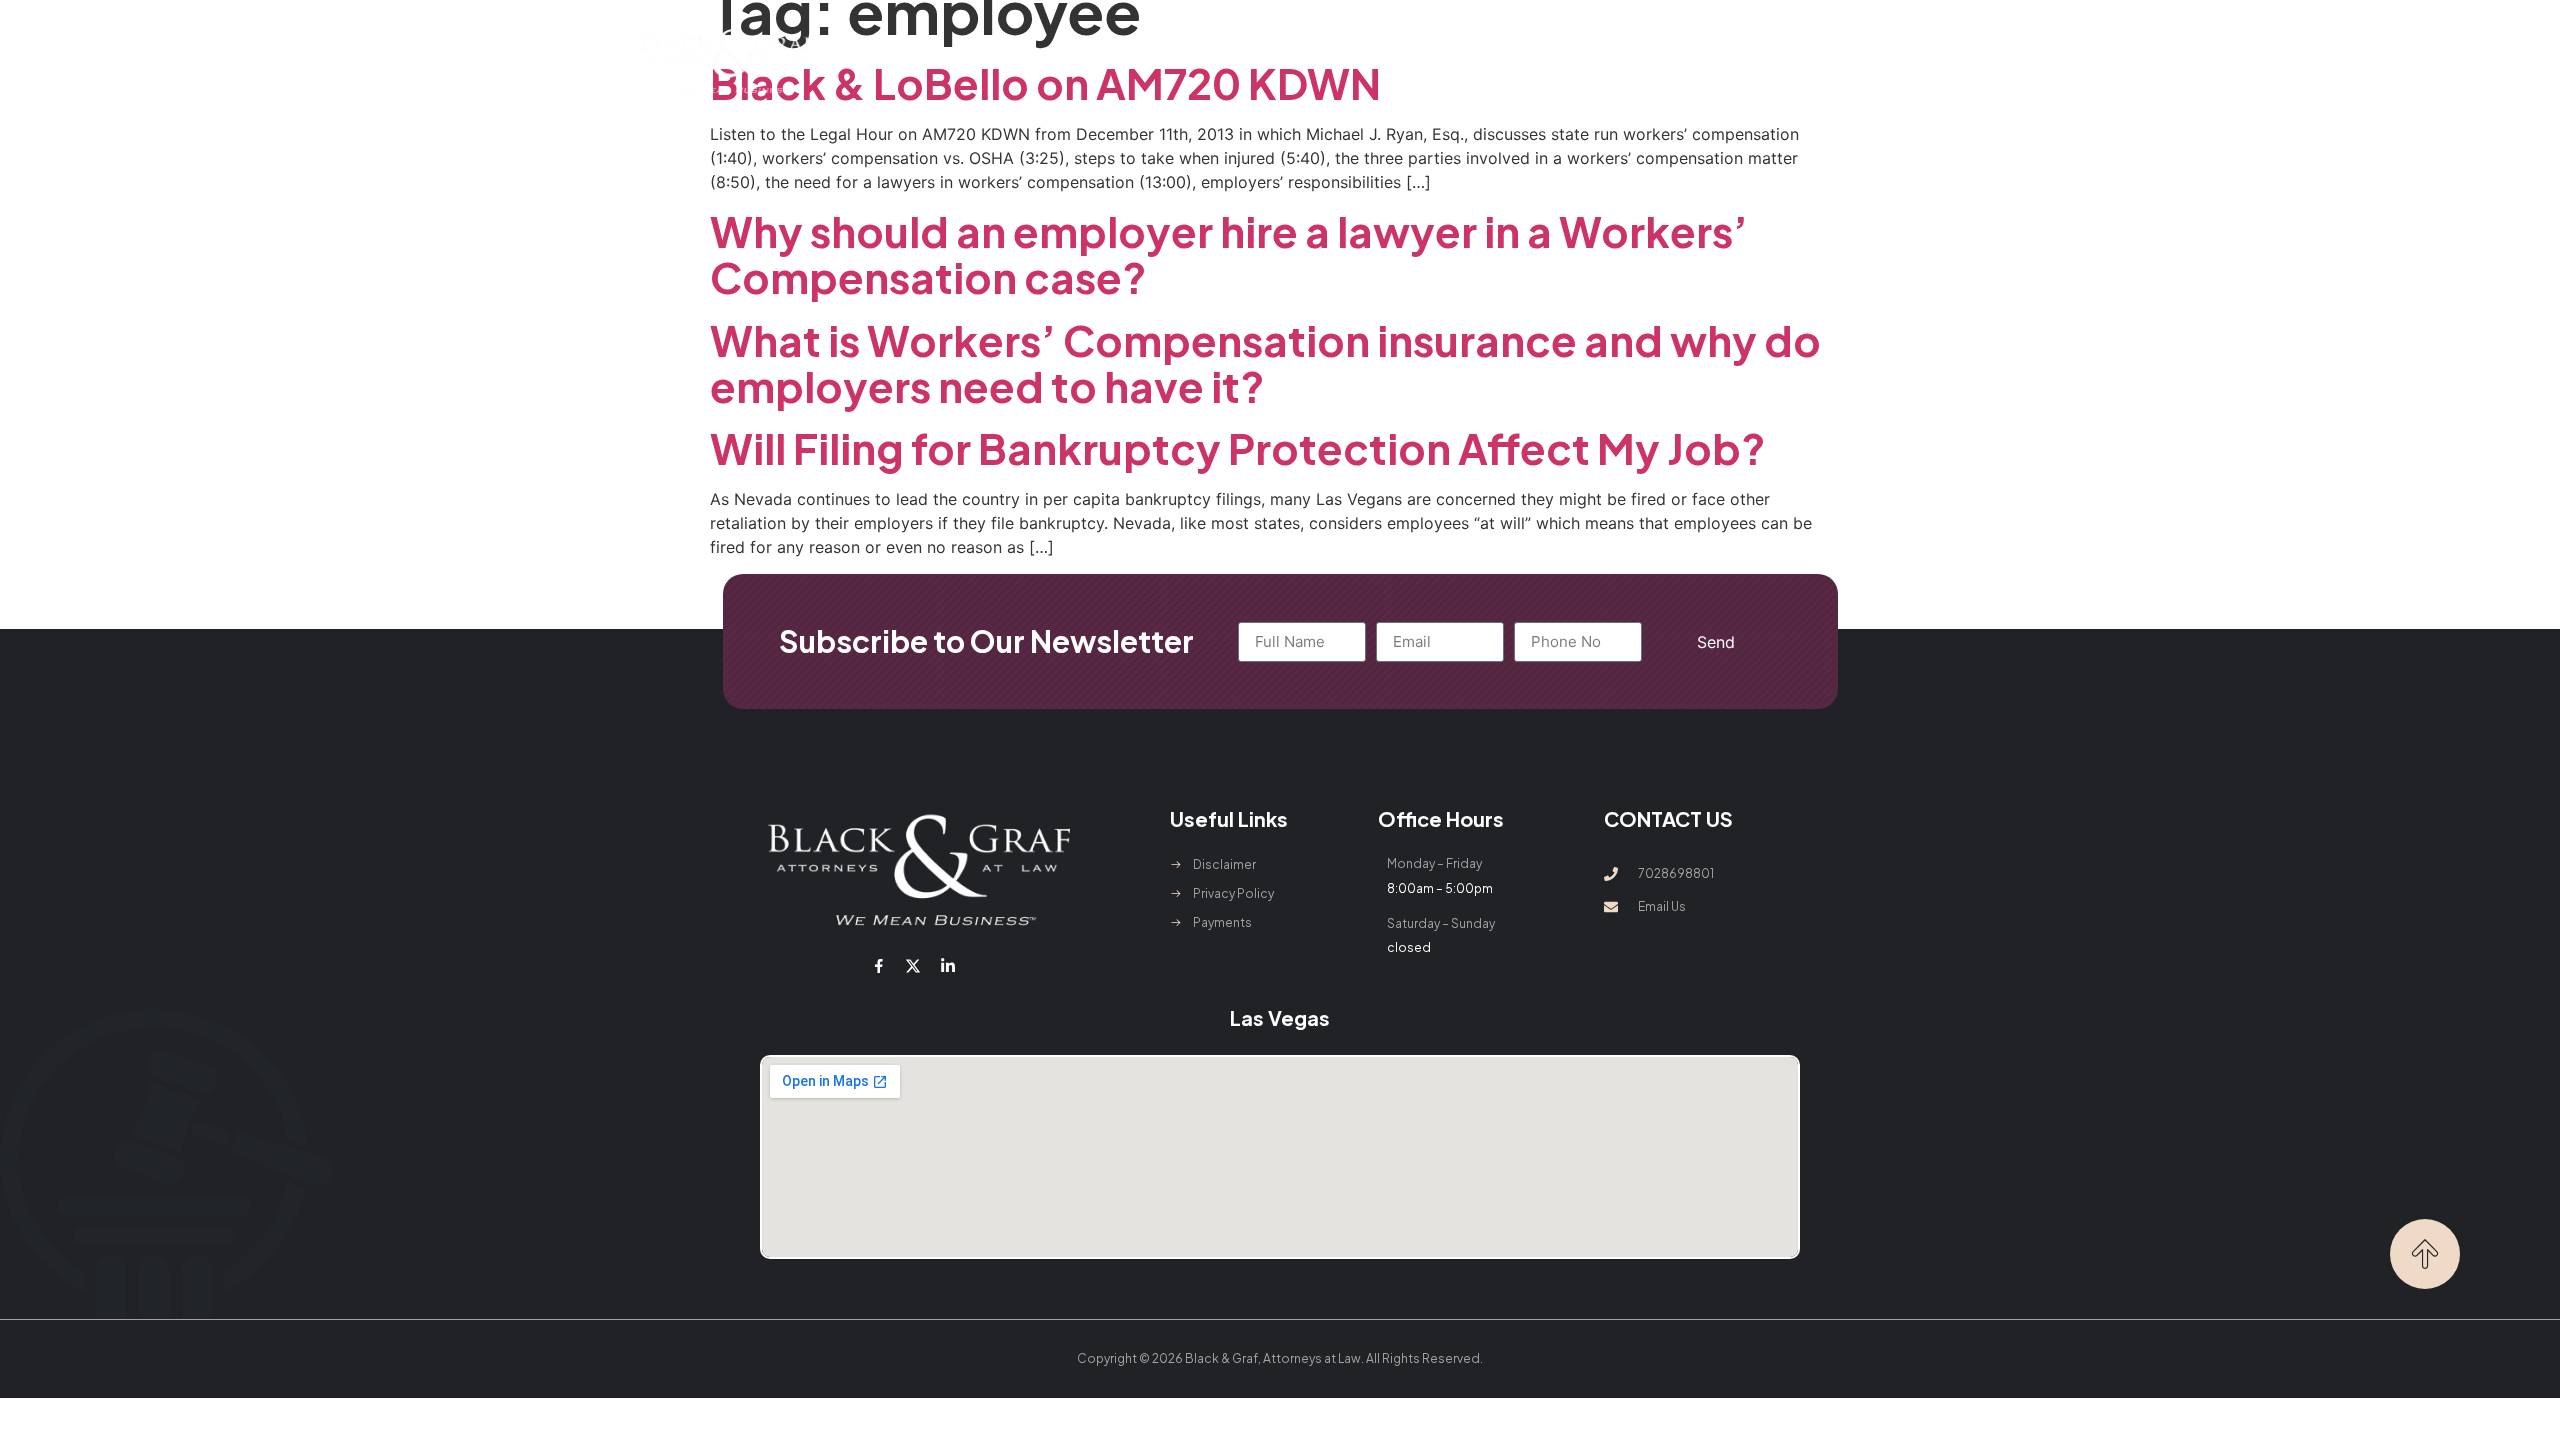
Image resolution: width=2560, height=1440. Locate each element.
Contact (1617, 60)
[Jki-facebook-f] (879, 966)
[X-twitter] (913, 966)
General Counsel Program (1396, 60)
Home (967, 60)
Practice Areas (1192, 60)
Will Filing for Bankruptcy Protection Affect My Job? (1238, 447)
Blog (1538, 60)
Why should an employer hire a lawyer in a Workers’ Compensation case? (1229, 253)
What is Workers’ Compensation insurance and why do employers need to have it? (1265, 362)
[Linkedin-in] (947, 966)
